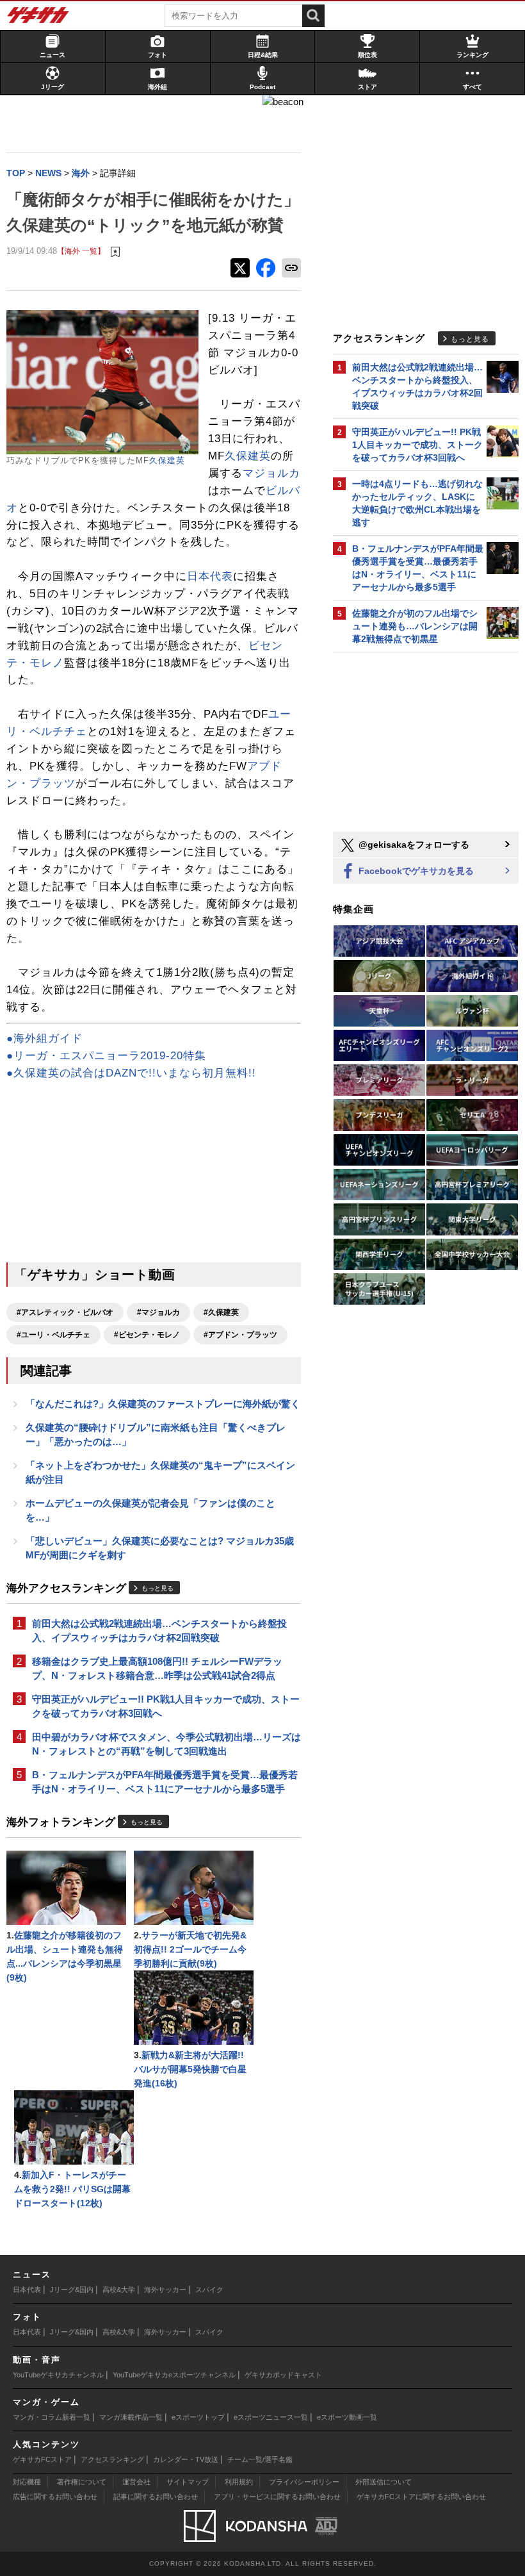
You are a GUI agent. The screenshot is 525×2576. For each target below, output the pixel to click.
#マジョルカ (158, 1312)
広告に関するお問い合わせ (55, 2497)
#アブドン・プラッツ (240, 1335)
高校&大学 (119, 2290)
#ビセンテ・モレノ (147, 1335)
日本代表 (210, 576)
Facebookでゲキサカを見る (415, 871)
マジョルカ (271, 473)
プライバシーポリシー (304, 2482)
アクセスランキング (112, 2459)
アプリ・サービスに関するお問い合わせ (277, 2497)
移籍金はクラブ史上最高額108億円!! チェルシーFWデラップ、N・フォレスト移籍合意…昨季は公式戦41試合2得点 (157, 1668)
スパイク (209, 2290)
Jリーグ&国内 (72, 2290)
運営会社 (136, 2482)
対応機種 (27, 2482)
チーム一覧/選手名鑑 (260, 2459)
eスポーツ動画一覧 (347, 2417)
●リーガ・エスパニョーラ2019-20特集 (106, 1056)
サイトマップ (188, 2482)
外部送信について (384, 2482)
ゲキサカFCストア (42, 2459)
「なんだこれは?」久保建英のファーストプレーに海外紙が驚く (163, 1404)
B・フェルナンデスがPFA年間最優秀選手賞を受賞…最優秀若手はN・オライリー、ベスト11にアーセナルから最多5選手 (165, 1782)
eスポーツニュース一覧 (271, 2417)
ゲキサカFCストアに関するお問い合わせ (421, 2497)
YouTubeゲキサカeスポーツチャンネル (174, 2375)
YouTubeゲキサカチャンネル (58, 2375)
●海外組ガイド (44, 1038)
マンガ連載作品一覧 (131, 2417)
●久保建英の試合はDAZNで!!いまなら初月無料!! (131, 1073)
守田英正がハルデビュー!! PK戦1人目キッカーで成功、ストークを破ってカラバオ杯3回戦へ (166, 1706)
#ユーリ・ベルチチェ (53, 1335)
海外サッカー (165, 2290)
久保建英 (167, 460)
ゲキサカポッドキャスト (283, 2375)
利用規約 (239, 2482)
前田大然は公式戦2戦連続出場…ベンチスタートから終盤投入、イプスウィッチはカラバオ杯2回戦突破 (159, 1631)
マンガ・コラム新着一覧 (52, 2417)
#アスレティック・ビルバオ (65, 1312)
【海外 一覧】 (81, 251)
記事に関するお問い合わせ (156, 2497)
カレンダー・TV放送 (186, 2459)
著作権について (82, 2482)
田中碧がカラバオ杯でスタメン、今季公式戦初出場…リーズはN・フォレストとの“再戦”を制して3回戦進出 (166, 1744)
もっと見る (157, 1588)
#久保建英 (221, 1312)
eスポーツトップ (198, 2417)
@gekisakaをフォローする (413, 845)
